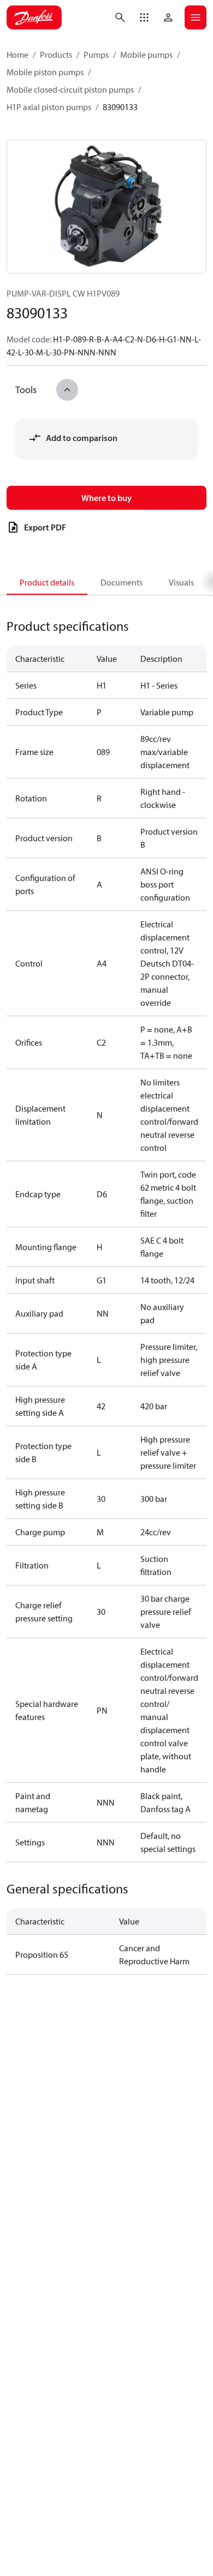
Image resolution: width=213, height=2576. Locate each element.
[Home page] (34, 17)
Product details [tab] (47, 582)
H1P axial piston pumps (49, 107)
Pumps (96, 55)
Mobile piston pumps (45, 72)
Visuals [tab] (181, 582)
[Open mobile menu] (196, 17)
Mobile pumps (146, 55)
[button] (144, 17)
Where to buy (106, 498)
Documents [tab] (122, 582)
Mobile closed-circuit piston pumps (70, 89)
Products (56, 55)
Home (17, 55)
